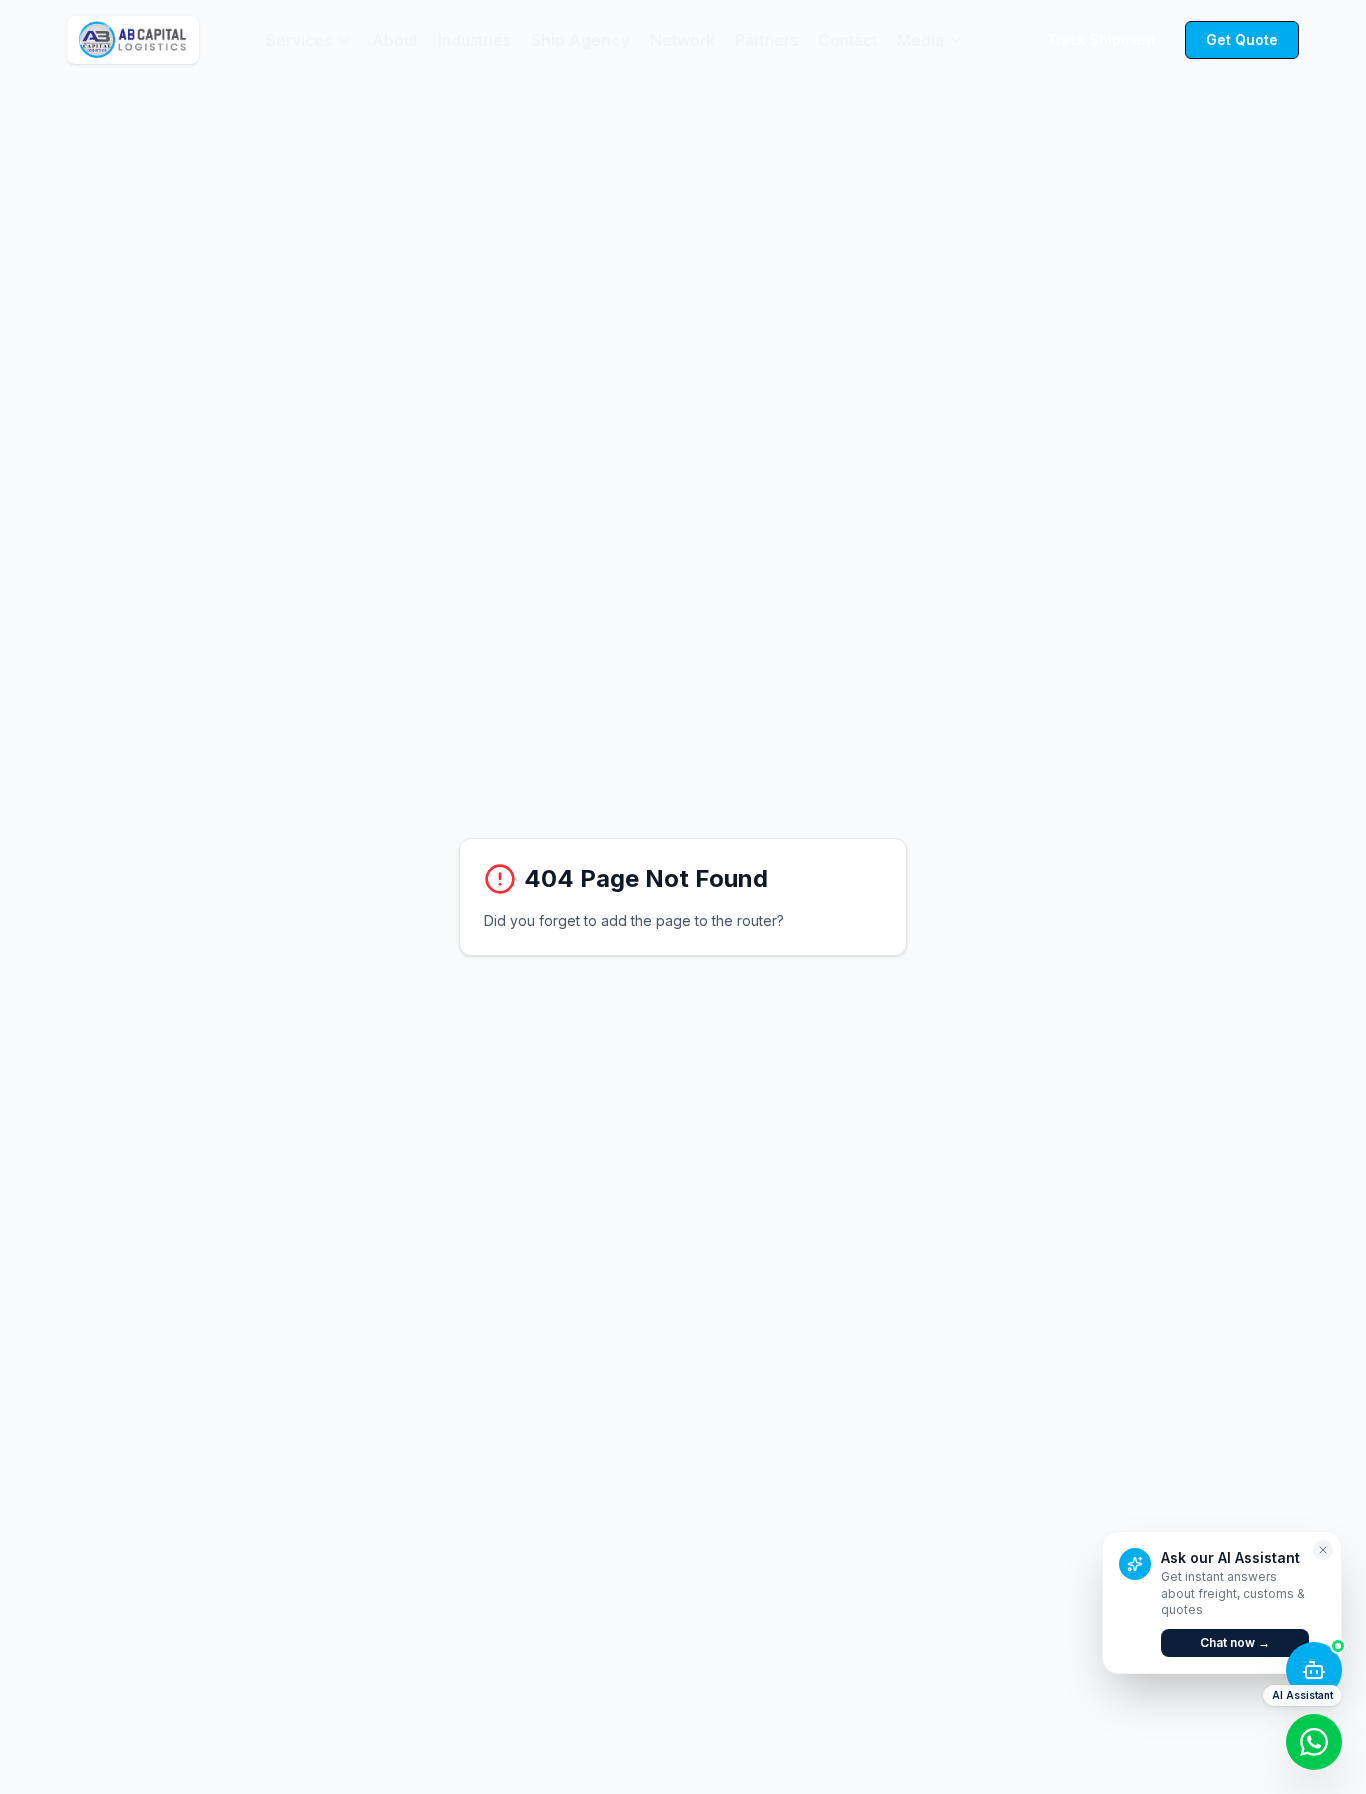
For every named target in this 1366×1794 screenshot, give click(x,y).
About (395, 40)
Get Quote (1242, 39)
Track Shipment (1101, 39)
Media (920, 40)
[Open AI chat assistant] (1314, 1670)
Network (682, 40)
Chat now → (1235, 1642)
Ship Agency (580, 40)
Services (299, 40)
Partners (766, 40)
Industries (474, 40)
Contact (847, 40)
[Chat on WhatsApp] (1314, 1742)
